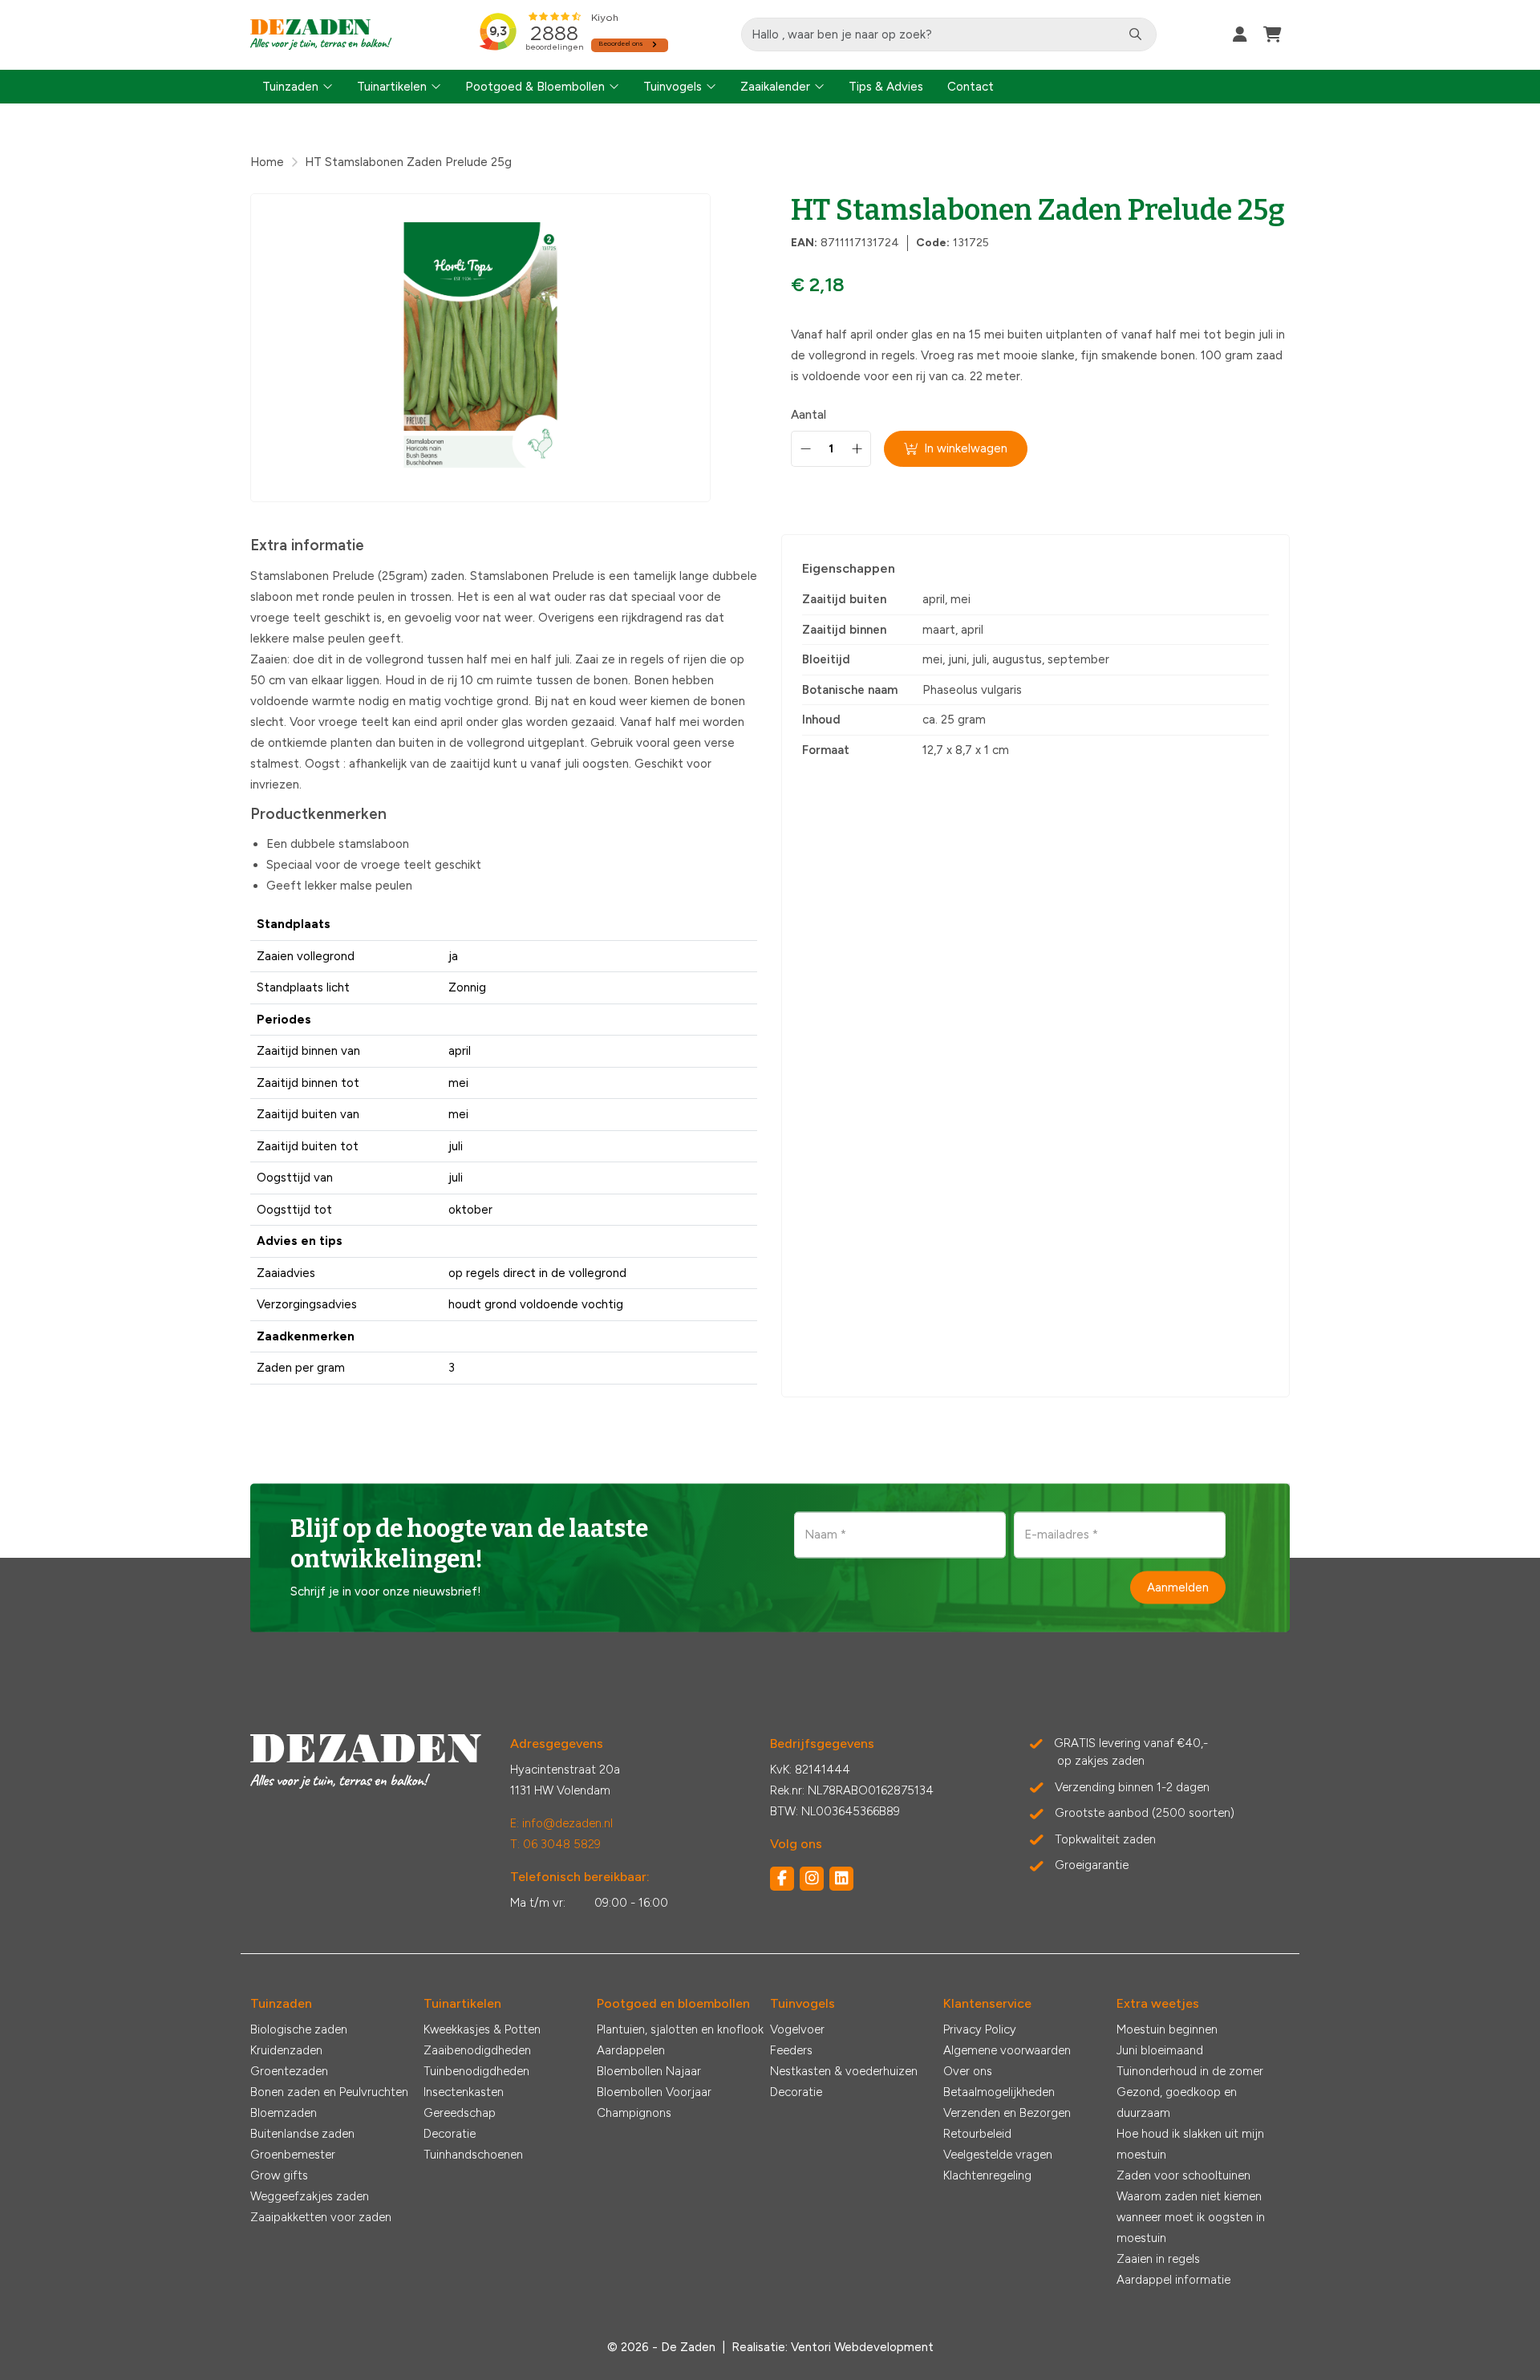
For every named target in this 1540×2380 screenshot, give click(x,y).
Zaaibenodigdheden (477, 2050)
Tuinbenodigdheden (476, 2071)
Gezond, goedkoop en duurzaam (1177, 2102)
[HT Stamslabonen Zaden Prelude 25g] (480, 348)
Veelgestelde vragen (998, 2155)
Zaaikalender (775, 87)
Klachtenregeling (987, 2175)
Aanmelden (1178, 1587)
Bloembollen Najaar (649, 2071)
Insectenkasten (464, 2092)
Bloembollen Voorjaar (654, 2092)
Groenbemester (293, 2155)
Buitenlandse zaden (302, 2134)
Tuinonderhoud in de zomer (1190, 2071)
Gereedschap (460, 2113)
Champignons (634, 2113)
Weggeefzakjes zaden (310, 2196)
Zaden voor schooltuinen (1183, 2175)
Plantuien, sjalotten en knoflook (680, 2029)
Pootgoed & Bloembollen (535, 87)
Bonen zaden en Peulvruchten (329, 2092)
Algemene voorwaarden (1007, 2050)
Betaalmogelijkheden (999, 2092)
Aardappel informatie (1173, 2280)
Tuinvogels (673, 87)
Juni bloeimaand (1160, 2050)
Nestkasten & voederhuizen (844, 2071)
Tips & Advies (886, 87)
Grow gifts (279, 2175)
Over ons (968, 2071)
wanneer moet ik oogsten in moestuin (1191, 2228)
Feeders (791, 2050)
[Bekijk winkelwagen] (1273, 34)
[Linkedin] (841, 1879)
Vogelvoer (797, 2029)
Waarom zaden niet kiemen (1189, 2196)
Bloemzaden (284, 2113)
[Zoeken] (1135, 34)
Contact (971, 87)
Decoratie (450, 2134)
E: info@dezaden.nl (561, 1823)
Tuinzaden (290, 87)
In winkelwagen (966, 448)
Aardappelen (631, 2050)
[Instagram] (812, 1879)
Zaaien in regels (1158, 2259)
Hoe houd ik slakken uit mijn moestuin (1190, 2144)
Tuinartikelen (392, 87)
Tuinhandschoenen (473, 2155)
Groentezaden (289, 2071)
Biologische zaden (299, 2029)
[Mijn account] (1240, 34)
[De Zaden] (321, 35)
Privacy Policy (980, 2029)
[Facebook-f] (782, 1879)
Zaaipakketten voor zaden (321, 2217)
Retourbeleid (977, 2134)
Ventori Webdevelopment (862, 2347)
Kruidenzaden (286, 2050)
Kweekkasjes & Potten (482, 2029)
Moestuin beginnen (1167, 2029)
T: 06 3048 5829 (555, 1844)
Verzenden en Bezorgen (1007, 2113)
